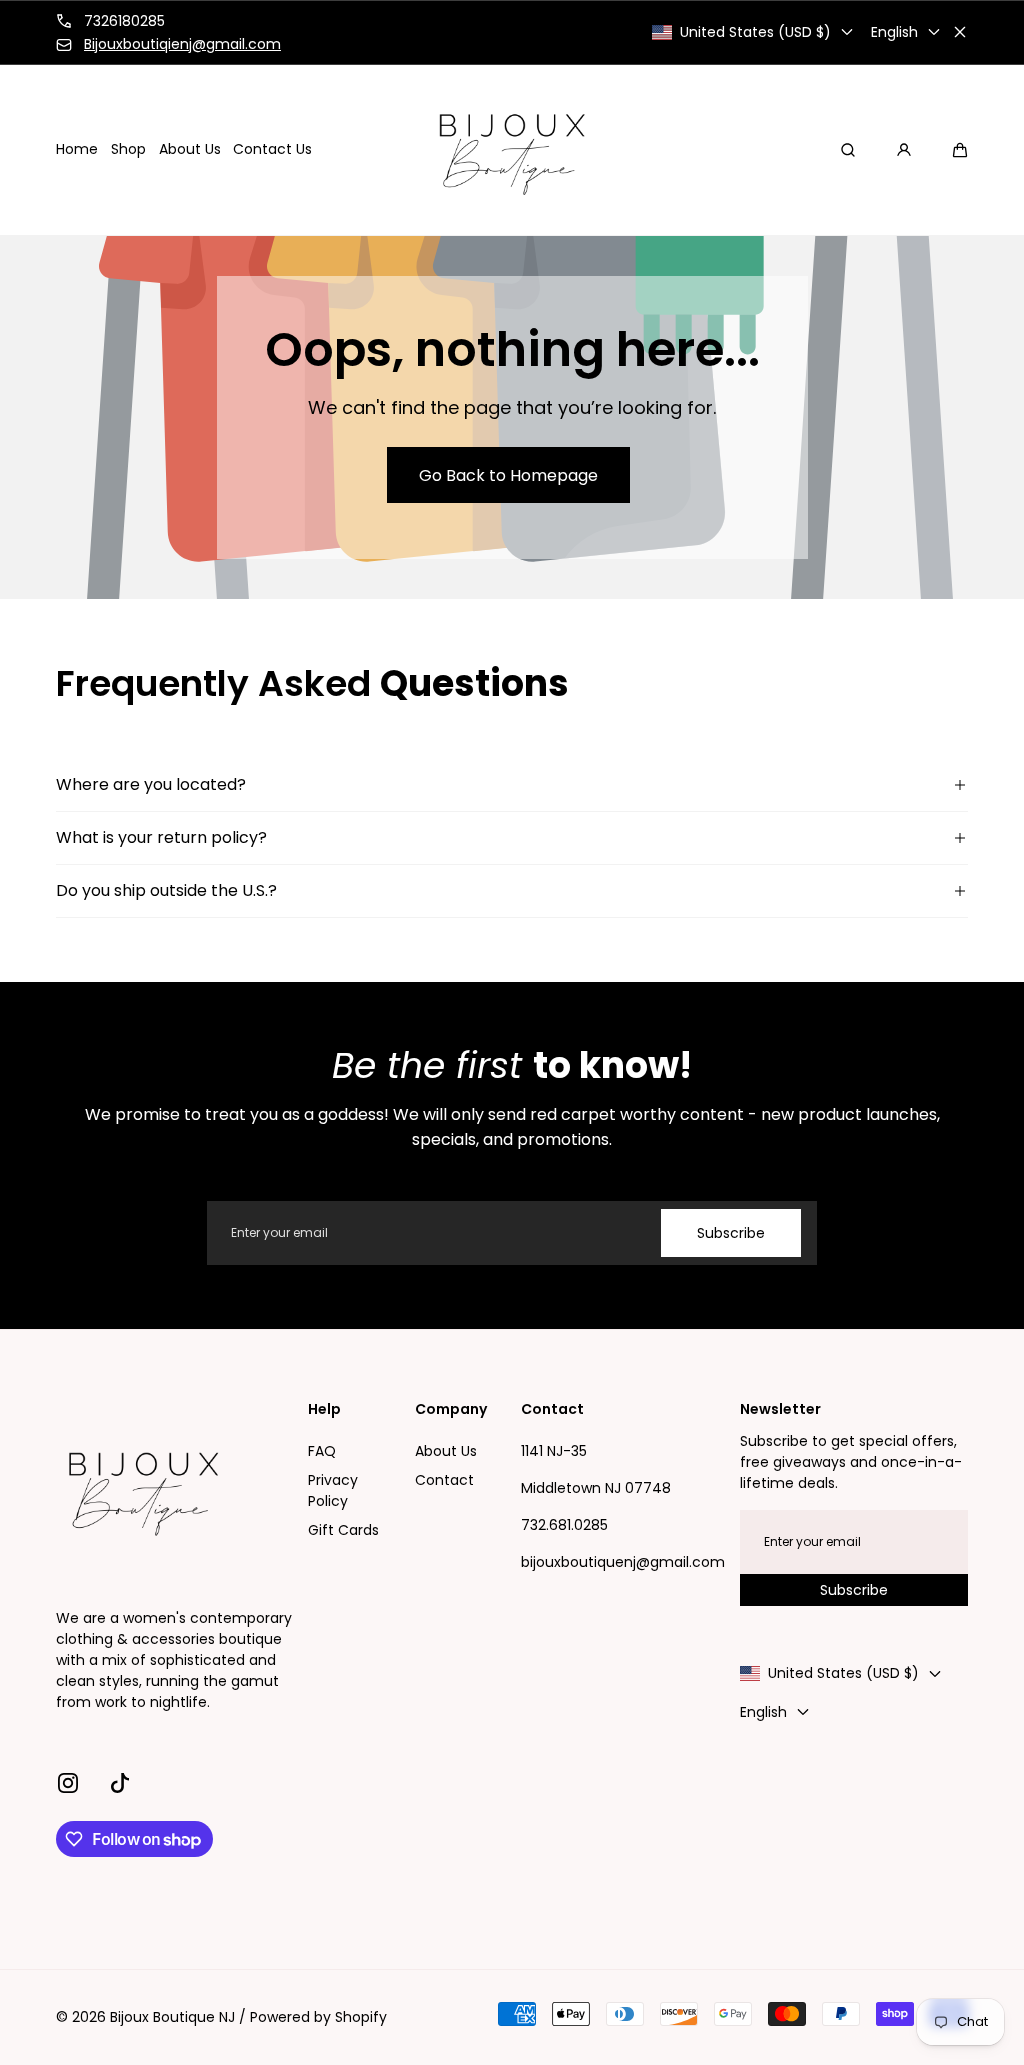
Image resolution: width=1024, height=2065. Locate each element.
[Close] (960, 32)
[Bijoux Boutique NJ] (512, 150)
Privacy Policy (333, 1490)
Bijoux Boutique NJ (172, 2017)
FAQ (322, 1451)
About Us (446, 1451)
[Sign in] (904, 150)
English (894, 32)
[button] (960, 150)
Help (324, 1409)
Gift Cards (343, 1530)
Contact (444, 1480)
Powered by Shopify (318, 2017)
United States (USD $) (755, 32)
